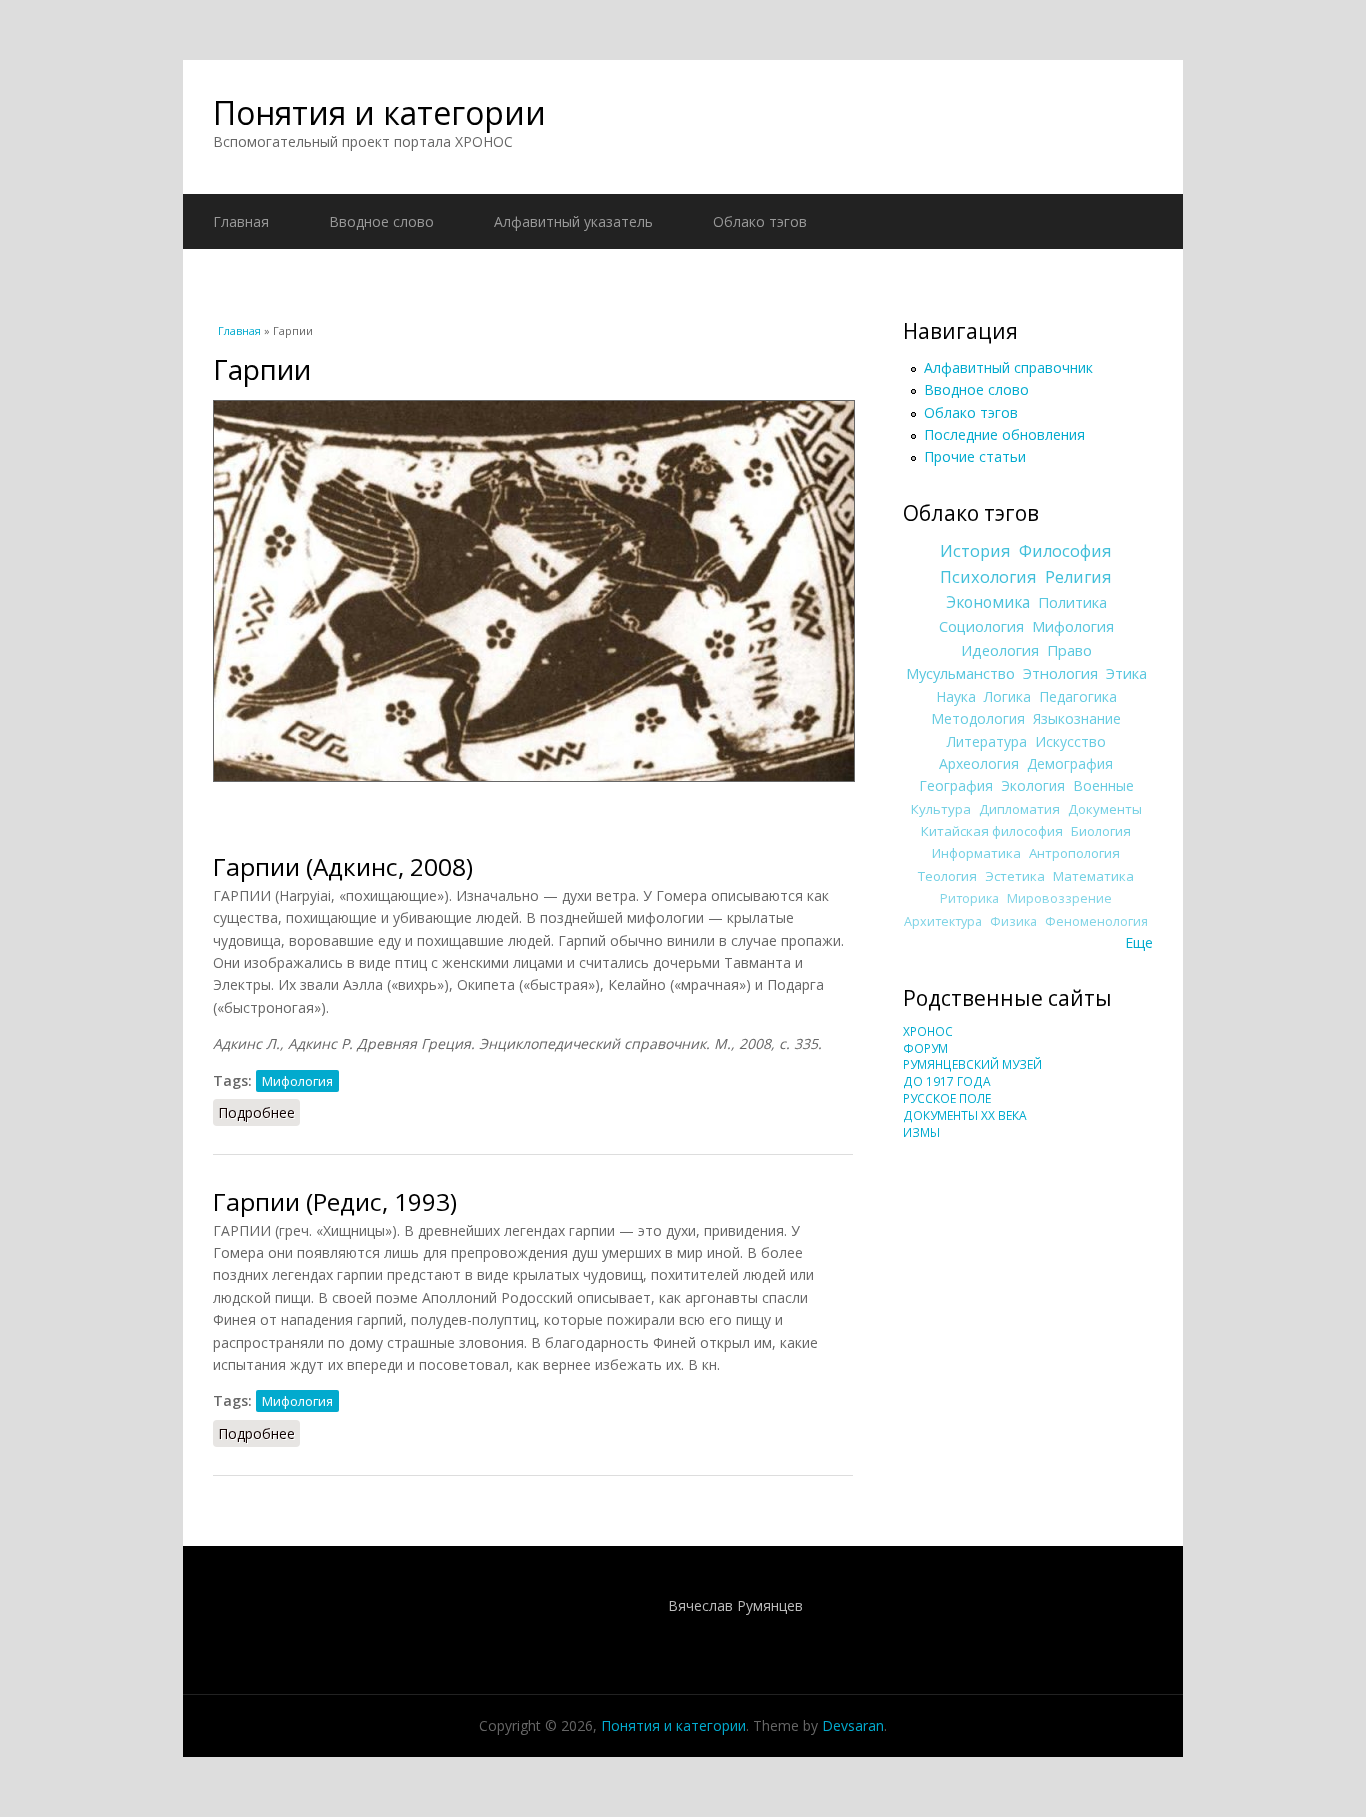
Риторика (969, 898)
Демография (1070, 763)
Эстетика (1015, 876)
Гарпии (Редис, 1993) (335, 1201)
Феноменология (1096, 921)
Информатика (976, 853)
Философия (1065, 551)
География (956, 785)
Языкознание (1077, 718)
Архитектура (943, 921)
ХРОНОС (928, 1031)
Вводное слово (381, 221)
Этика (1126, 673)
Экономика (988, 602)
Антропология (1074, 853)
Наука (956, 696)
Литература (987, 741)
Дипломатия (1019, 809)
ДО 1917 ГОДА (947, 1081)
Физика (1013, 921)
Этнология (1060, 673)
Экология (1033, 785)
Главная (241, 221)
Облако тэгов (760, 221)
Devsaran (853, 1725)
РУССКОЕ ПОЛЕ (947, 1098)
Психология (988, 577)
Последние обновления (1004, 434)
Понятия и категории (379, 112)
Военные (1103, 785)
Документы (1105, 809)
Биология (1101, 831)
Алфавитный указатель (573, 221)
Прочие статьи (975, 456)
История (975, 551)
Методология (978, 718)
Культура (941, 809)
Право (1069, 650)
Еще (1139, 942)
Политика (1072, 602)
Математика (1093, 876)
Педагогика (1078, 696)
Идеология (1000, 650)
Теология (947, 876)
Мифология (297, 1081)
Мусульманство (960, 673)
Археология (979, 763)
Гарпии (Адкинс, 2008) (343, 866)
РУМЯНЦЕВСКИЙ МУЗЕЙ (972, 1064)
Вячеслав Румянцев (735, 1605)
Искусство (1070, 741)
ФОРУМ (925, 1048)
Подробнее (259, 1112)
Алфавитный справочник (1008, 367)
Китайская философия (992, 831)
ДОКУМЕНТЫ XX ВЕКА (965, 1115)
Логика (1007, 696)
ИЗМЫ (921, 1132)
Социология (981, 626)
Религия (1078, 577)
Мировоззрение (1059, 898)
